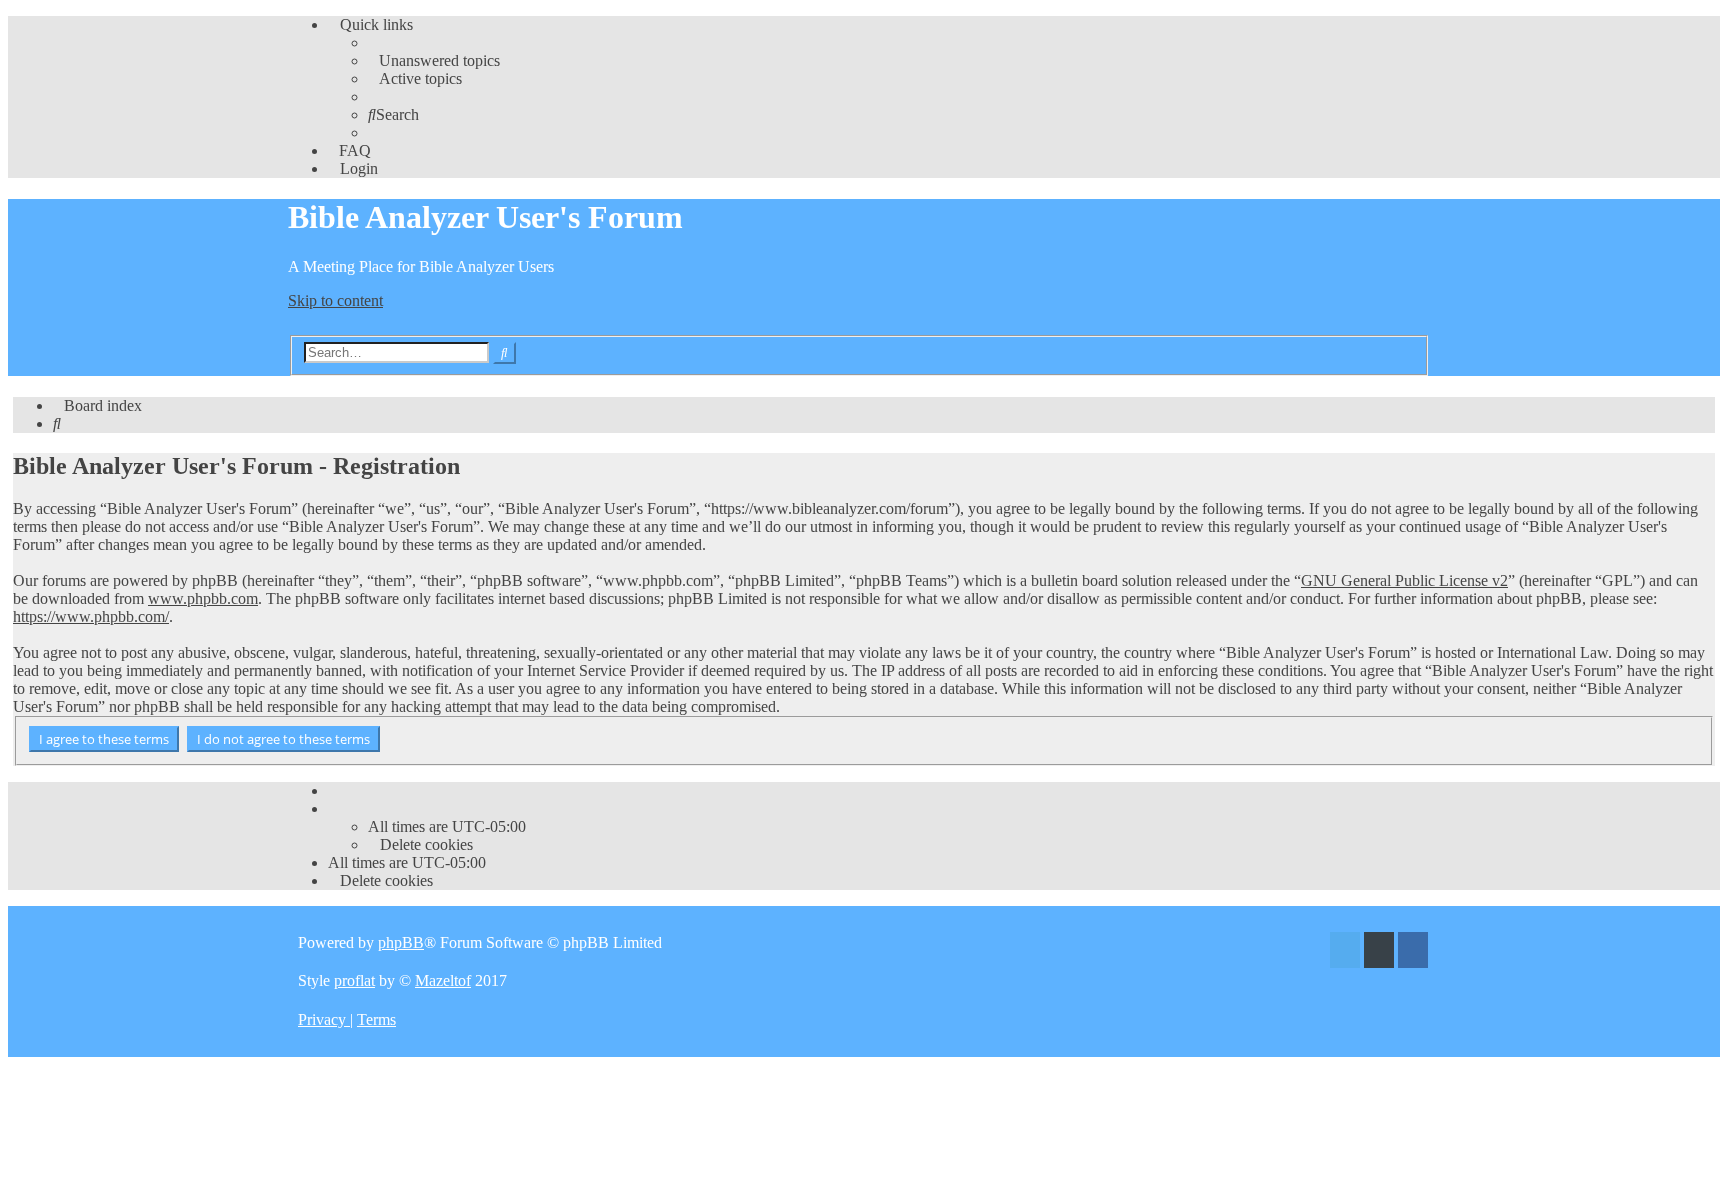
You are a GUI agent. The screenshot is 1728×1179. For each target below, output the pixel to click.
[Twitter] (1345, 952)
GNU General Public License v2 (1404, 580)
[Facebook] (1413, 952)
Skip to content (335, 300)
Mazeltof (443, 980)
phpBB (401, 942)
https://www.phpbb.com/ (91, 616)
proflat (354, 980)
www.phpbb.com (203, 598)
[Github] (1379, 952)
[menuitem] (434, 60)
